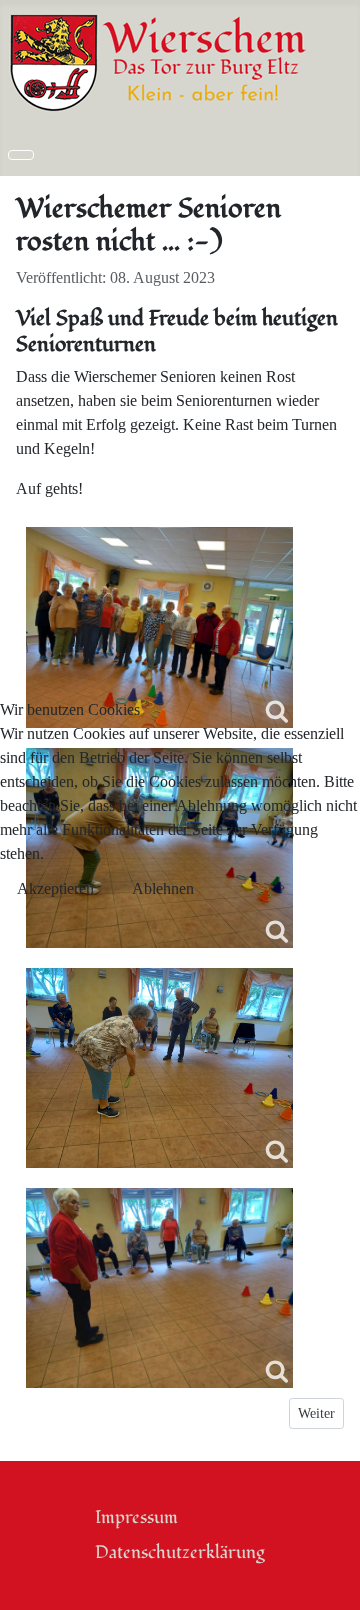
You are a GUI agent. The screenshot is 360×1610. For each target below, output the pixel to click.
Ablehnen (163, 888)
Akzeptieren (55, 888)
